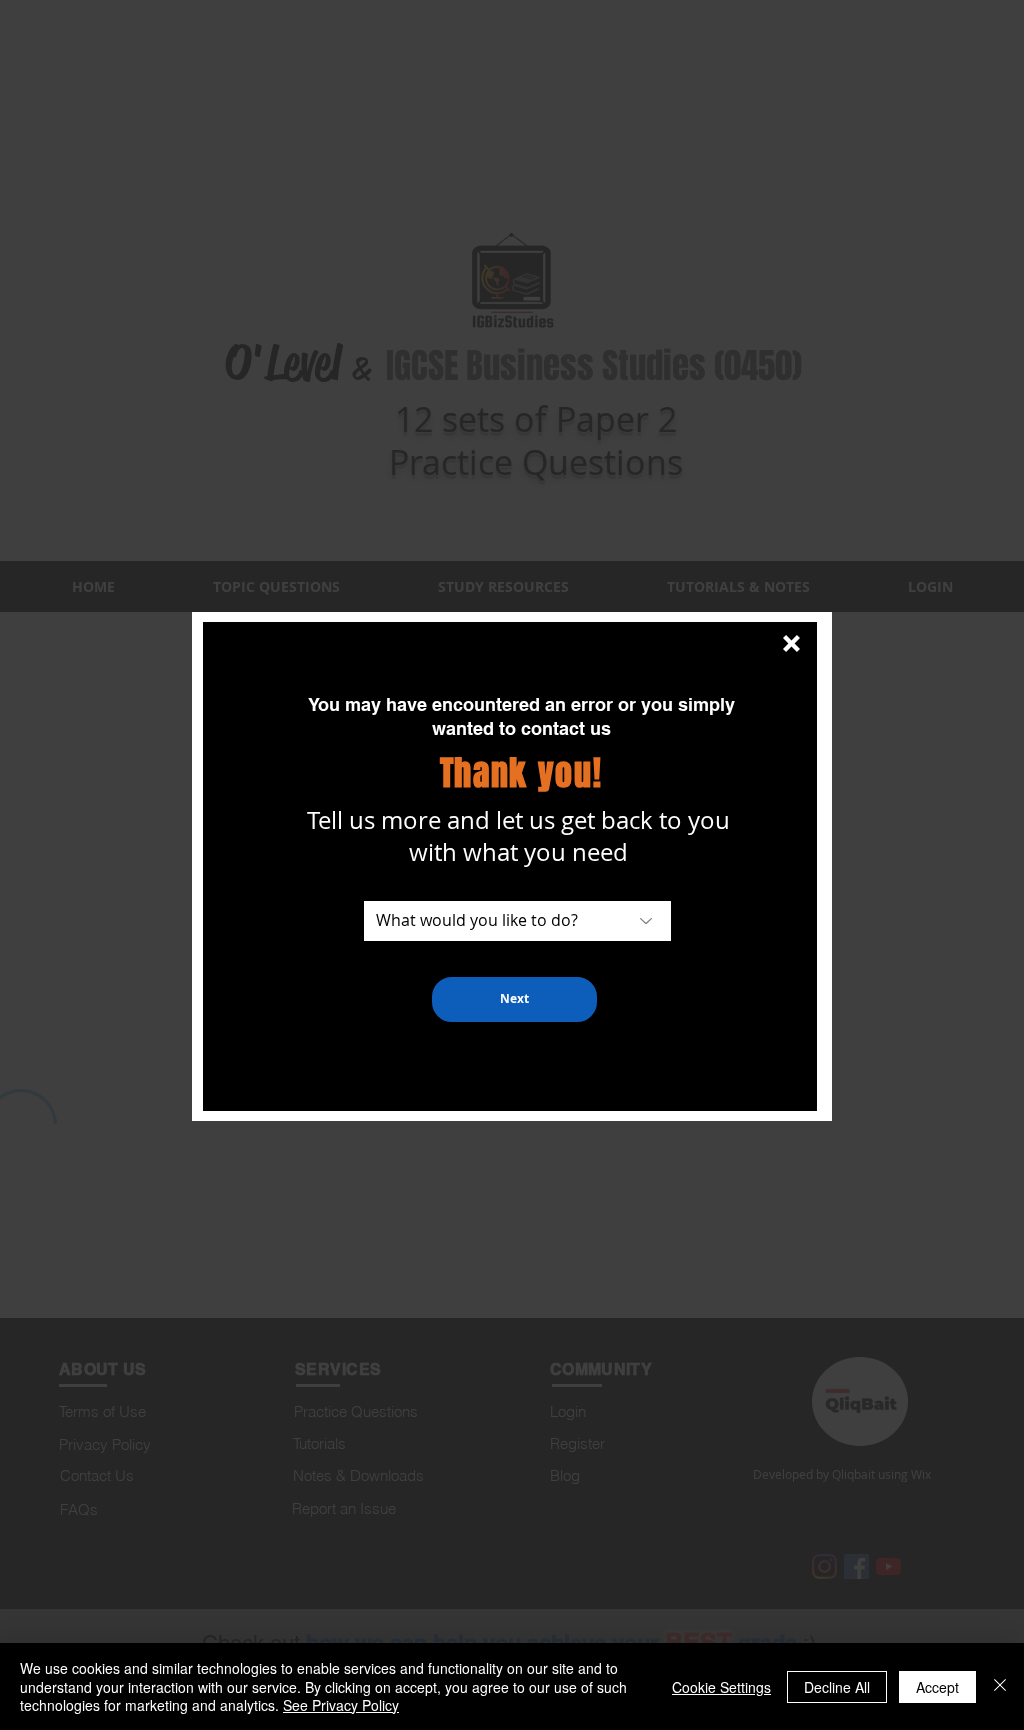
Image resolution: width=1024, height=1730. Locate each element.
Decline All (837, 1687)
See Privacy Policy (341, 1705)
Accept (937, 1687)
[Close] (1000, 1686)
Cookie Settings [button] (721, 1687)
